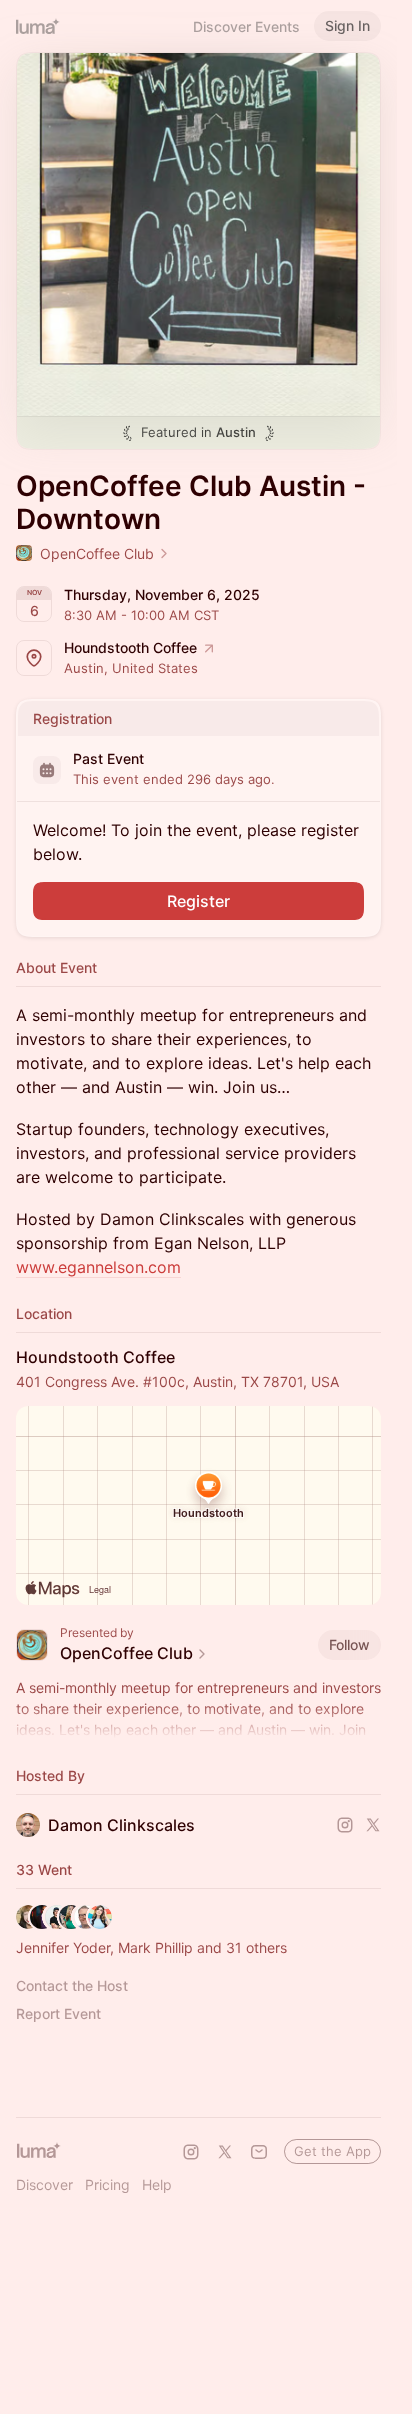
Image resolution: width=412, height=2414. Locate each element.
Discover (44, 2184)
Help (157, 2184)
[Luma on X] (225, 2152)
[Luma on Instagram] (191, 2152)
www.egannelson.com (98, 1267)
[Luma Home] (38, 26)
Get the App (332, 2151)
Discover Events (246, 26)
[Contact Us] (259, 2152)
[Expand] (199, 1730)
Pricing (107, 2184)
